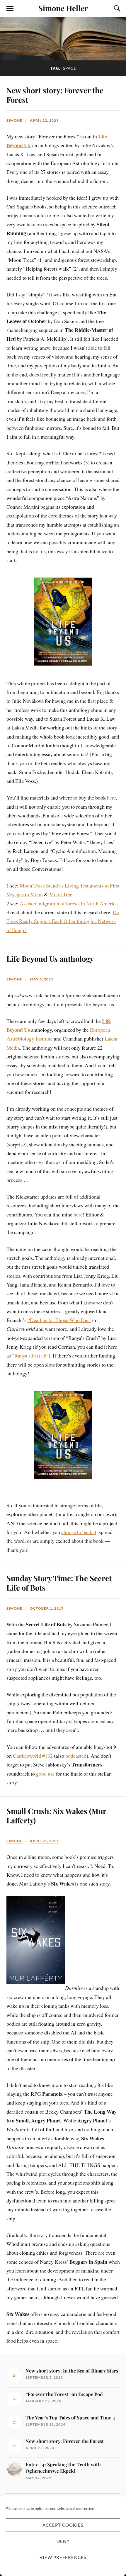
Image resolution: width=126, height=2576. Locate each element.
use (51, 1774)
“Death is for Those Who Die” (59, 1320)
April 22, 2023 (44, 120)
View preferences (63, 2557)
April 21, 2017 (44, 1841)
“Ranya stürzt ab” (30, 1355)
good (41, 1774)
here (111, 797)
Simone (14, 120)
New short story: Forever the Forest (55, 95)
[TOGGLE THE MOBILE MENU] (10, 9)
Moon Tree (61, 894)
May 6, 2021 (42, 979)
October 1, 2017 (47, 1608)
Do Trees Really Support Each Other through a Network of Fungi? (63, 921)
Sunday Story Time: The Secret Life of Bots (59, 1583)
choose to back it (79, 1532)
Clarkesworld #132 (33, 1756)
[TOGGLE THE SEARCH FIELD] (116, 9)
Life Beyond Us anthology (50, 958)
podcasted (76, 1756)
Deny (63, 2541)
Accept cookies (63, 2525)
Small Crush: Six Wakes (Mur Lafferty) (56, 1815)
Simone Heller (63, 8)
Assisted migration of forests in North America (69, 903)
